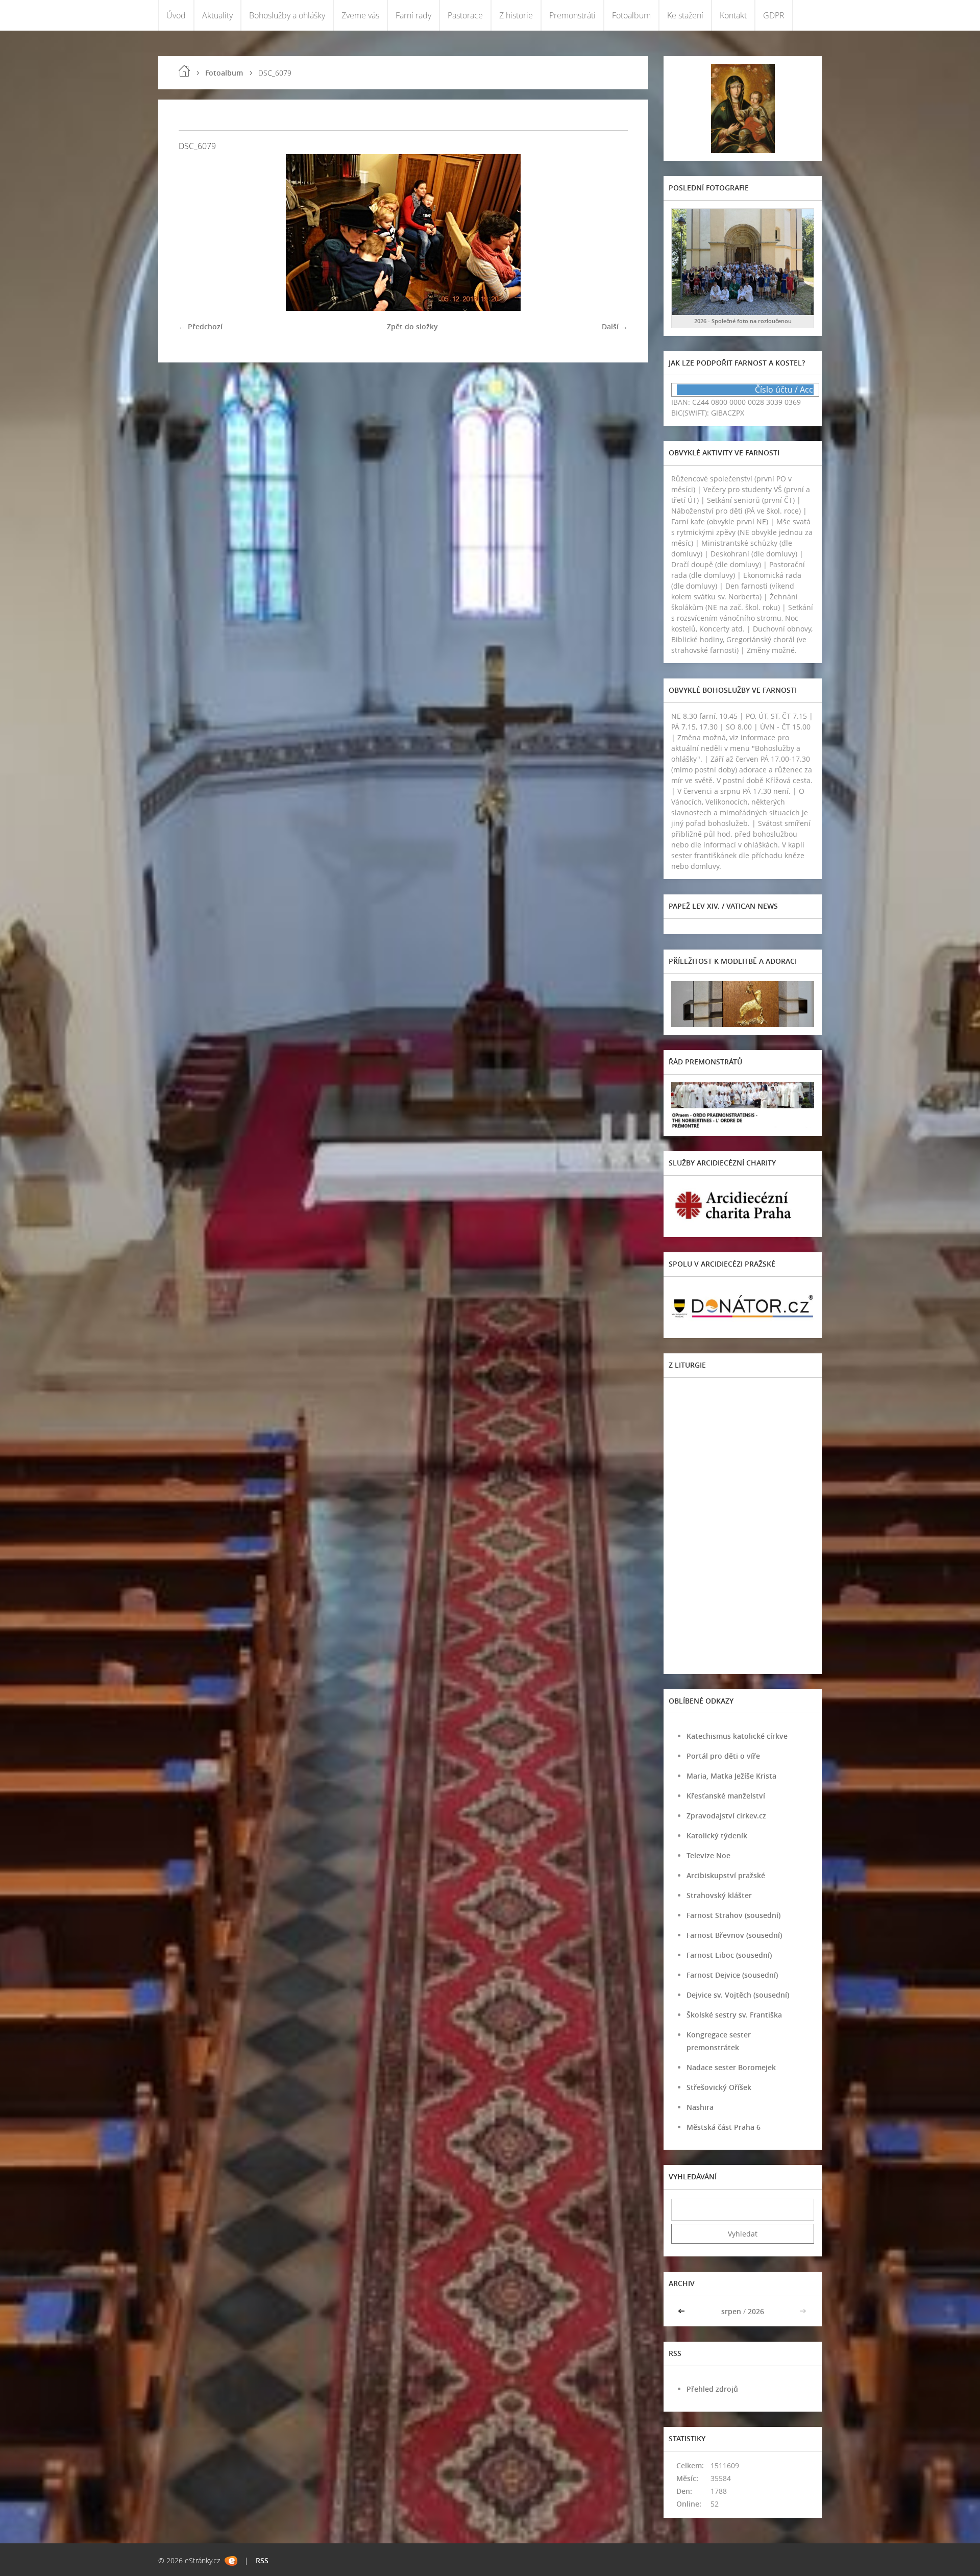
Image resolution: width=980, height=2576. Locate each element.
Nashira (700, 2107)
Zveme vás (360, 15)
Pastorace (465, 15)
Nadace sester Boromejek (731, 2067)
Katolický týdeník (717, 1836)
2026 (756, 2311)
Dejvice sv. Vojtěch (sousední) (738, 1995)
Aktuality (217, 15)
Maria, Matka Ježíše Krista (731, 1776)
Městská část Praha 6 (724, 2127)
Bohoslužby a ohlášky (287, 15)
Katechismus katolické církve (737, 1736)
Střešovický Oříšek (719, 2087)
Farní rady (413, 15)
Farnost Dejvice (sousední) (732, 1975)
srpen (731, 2311)
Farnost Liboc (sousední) (729, 1955)
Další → (615, 326)
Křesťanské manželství (726, 1796)
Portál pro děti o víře (723, 1756)
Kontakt (733, 15)
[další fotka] (611, 233)
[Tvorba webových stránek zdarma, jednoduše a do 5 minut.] (231, 2561)
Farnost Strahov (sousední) (733, 1915)
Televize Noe (708, 1855)
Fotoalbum (631, 15)
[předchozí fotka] (195, 233)
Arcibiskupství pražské (726, 1875)
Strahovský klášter (719, 1895)
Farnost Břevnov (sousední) (734, 1935)
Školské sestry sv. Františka (734, 2015)
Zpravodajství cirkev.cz (726, 1816)
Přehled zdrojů (712, 2389)
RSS (262, 2560)
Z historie (516, 15)
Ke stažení (685, 15)
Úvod (176, 15)
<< (682, 2311)
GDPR (774, 15)
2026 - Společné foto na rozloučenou (743, 321)
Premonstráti (572, 15)
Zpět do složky (412, 326)
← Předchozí (201, 326)
